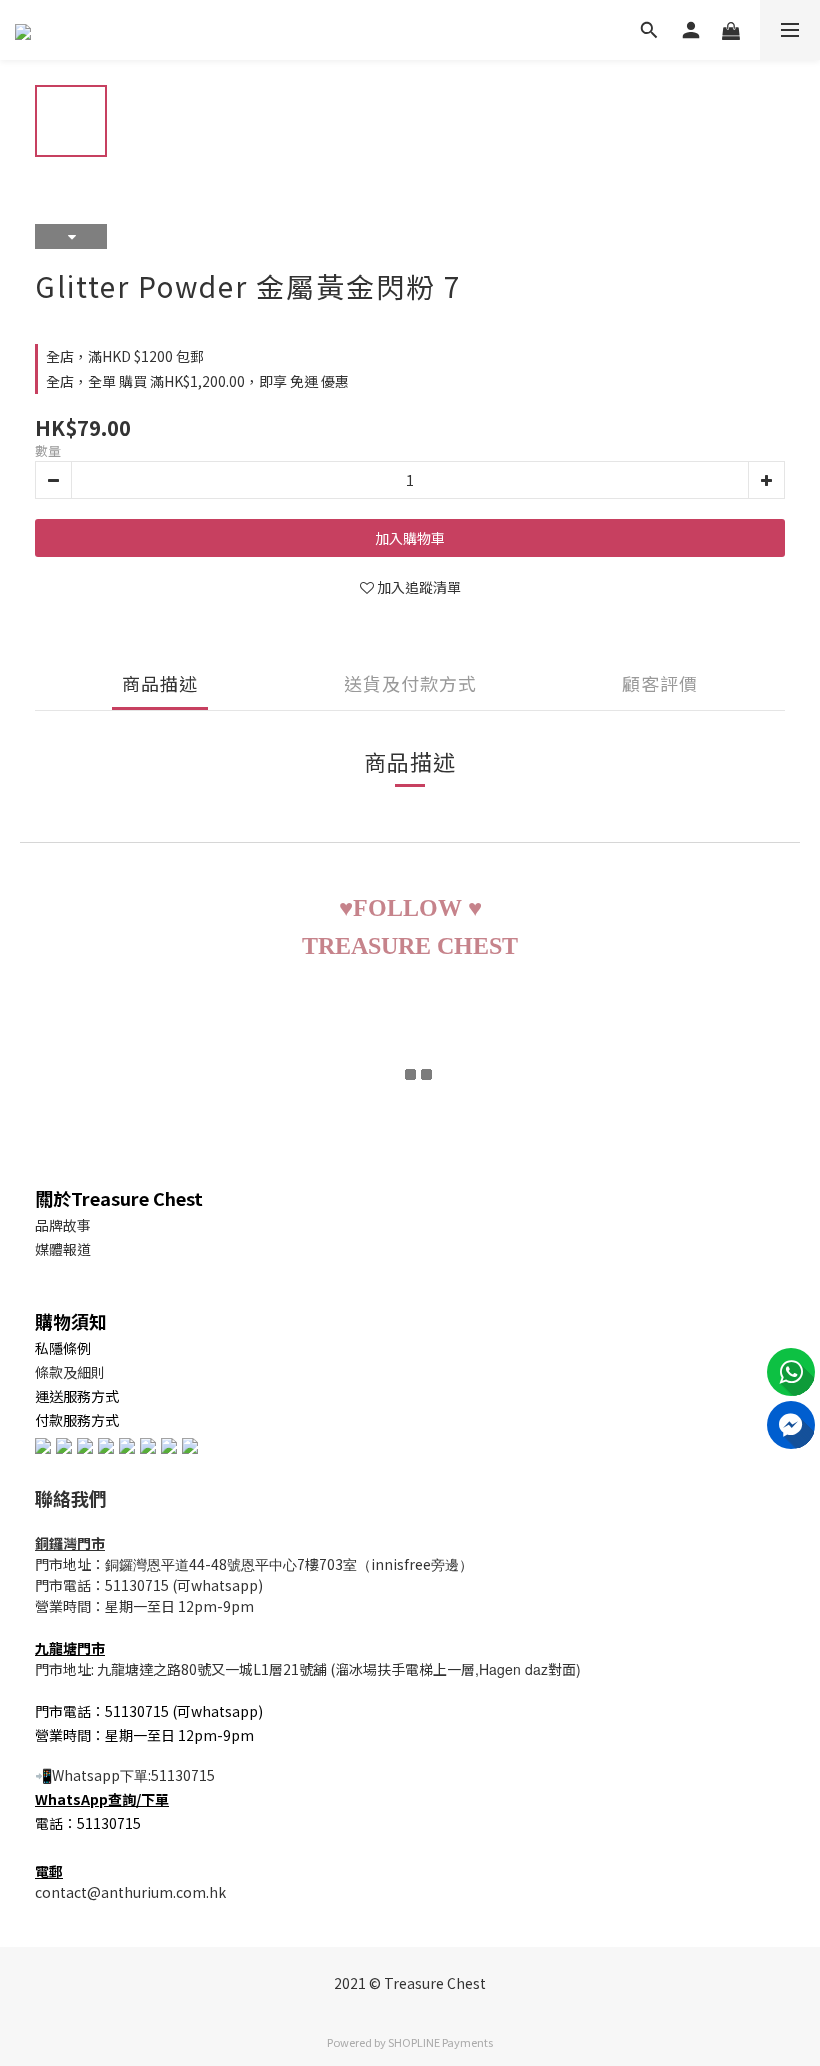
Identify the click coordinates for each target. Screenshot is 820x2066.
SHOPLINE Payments (440, 2042)
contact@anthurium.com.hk (130, 1892)
